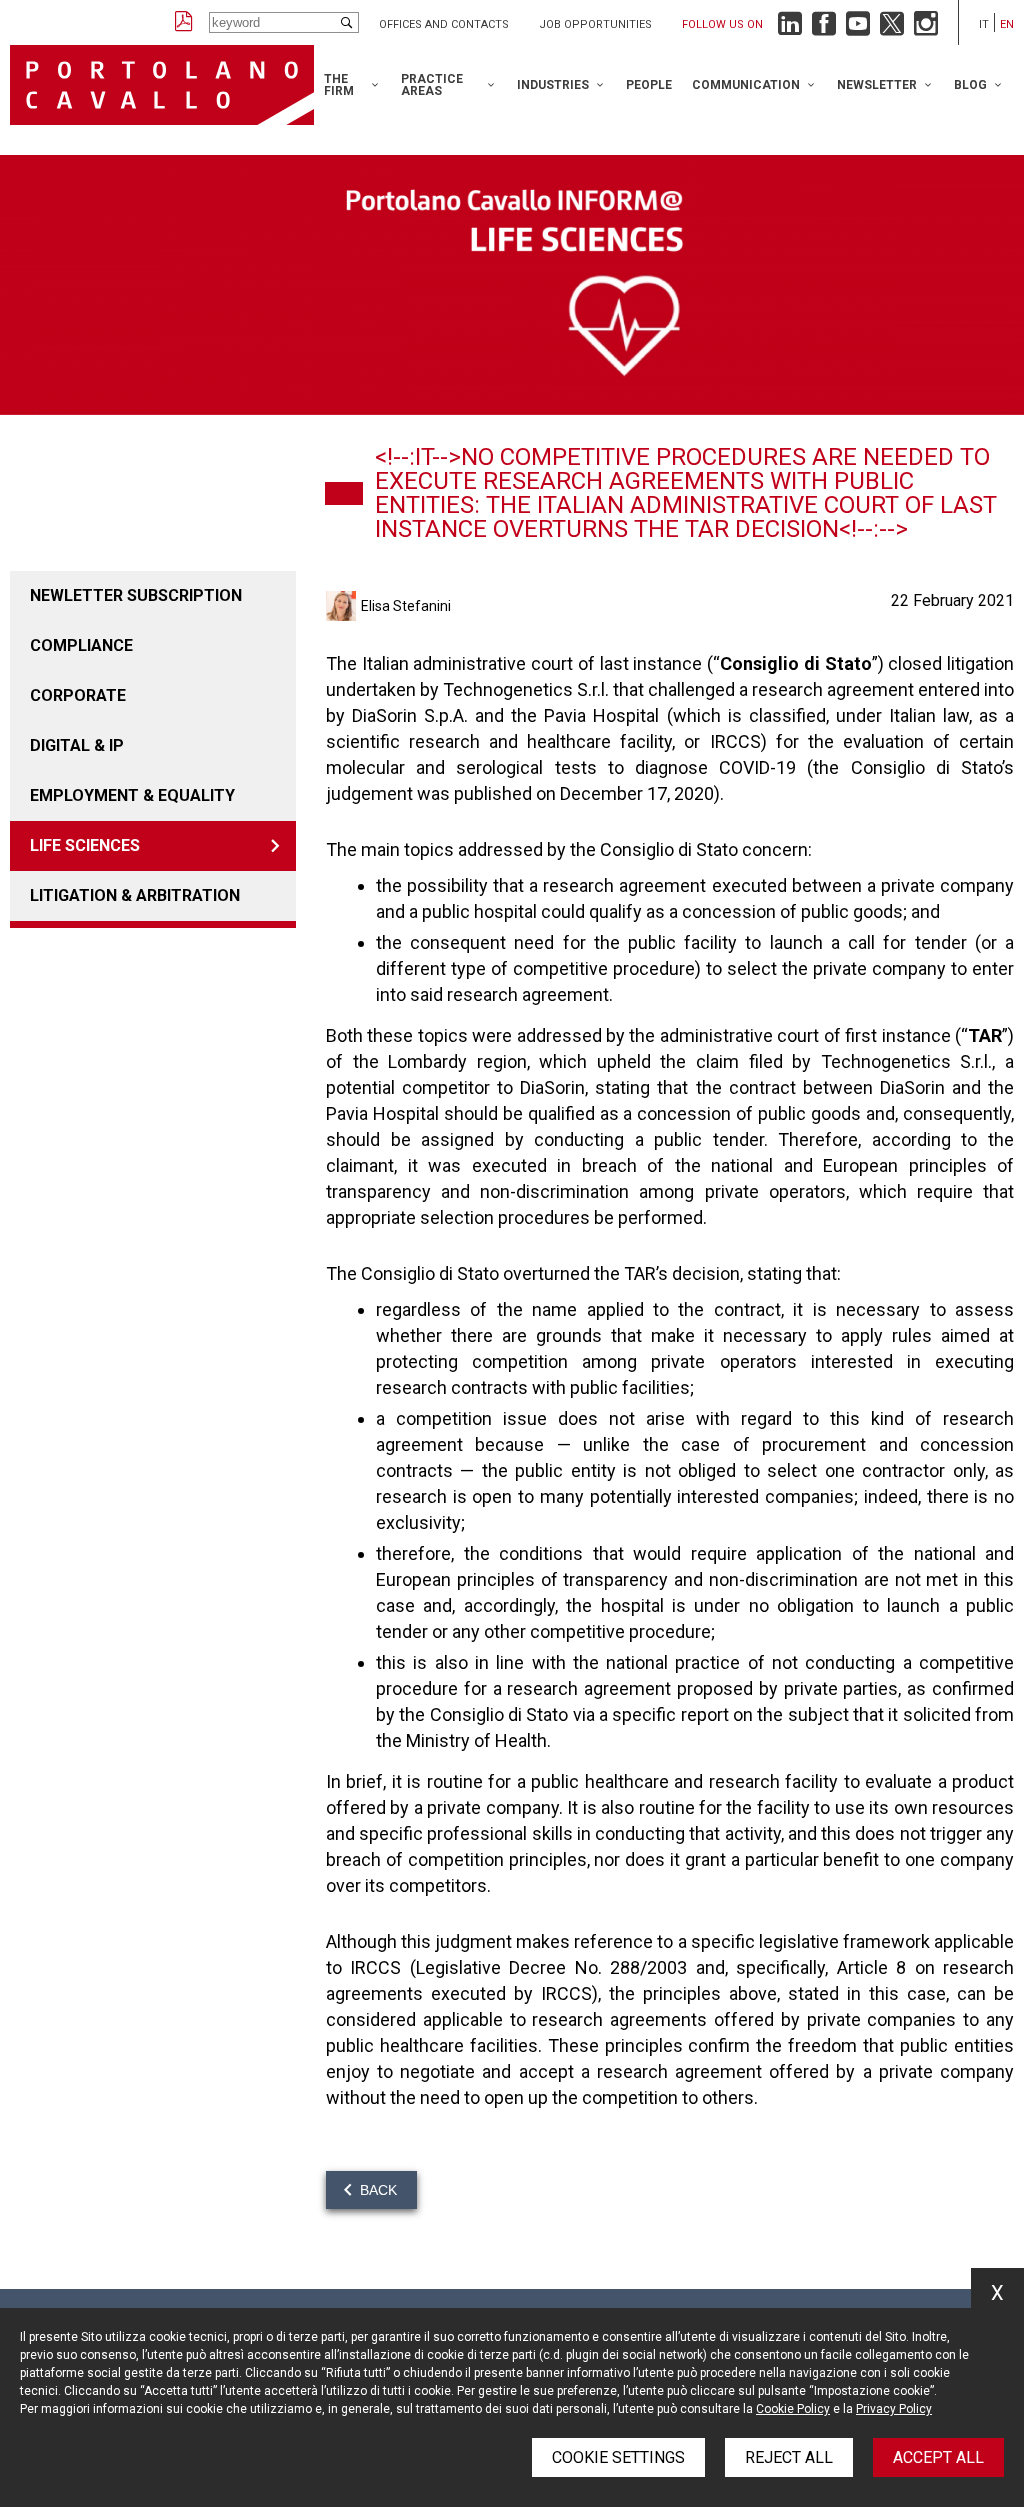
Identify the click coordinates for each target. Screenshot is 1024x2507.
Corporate (78, 695)
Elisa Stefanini (406, 606)
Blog (970, 85)
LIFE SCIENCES (85, 845)
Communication (746, 85)
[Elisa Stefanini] (343, 606)
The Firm (339, 85)
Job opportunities (595, 24)
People (649, 85)
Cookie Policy (793, 2409)
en (1007, 24)
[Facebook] (824, 28)
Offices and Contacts (444, 24)
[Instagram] (926, 28)
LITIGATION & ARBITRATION (135, 895)
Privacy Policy (894, 2409)
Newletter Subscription (136, 595)
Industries (553, 85)
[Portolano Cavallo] (162, 85)
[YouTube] (858, 28)
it (984, 24)
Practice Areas (432, 85)
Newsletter (877, 85)
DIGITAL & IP (77, 745)
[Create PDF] (184, 22)
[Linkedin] (790, 28)
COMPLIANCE (81, 645)
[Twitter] (892, 28)
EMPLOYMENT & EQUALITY (132, 795)
